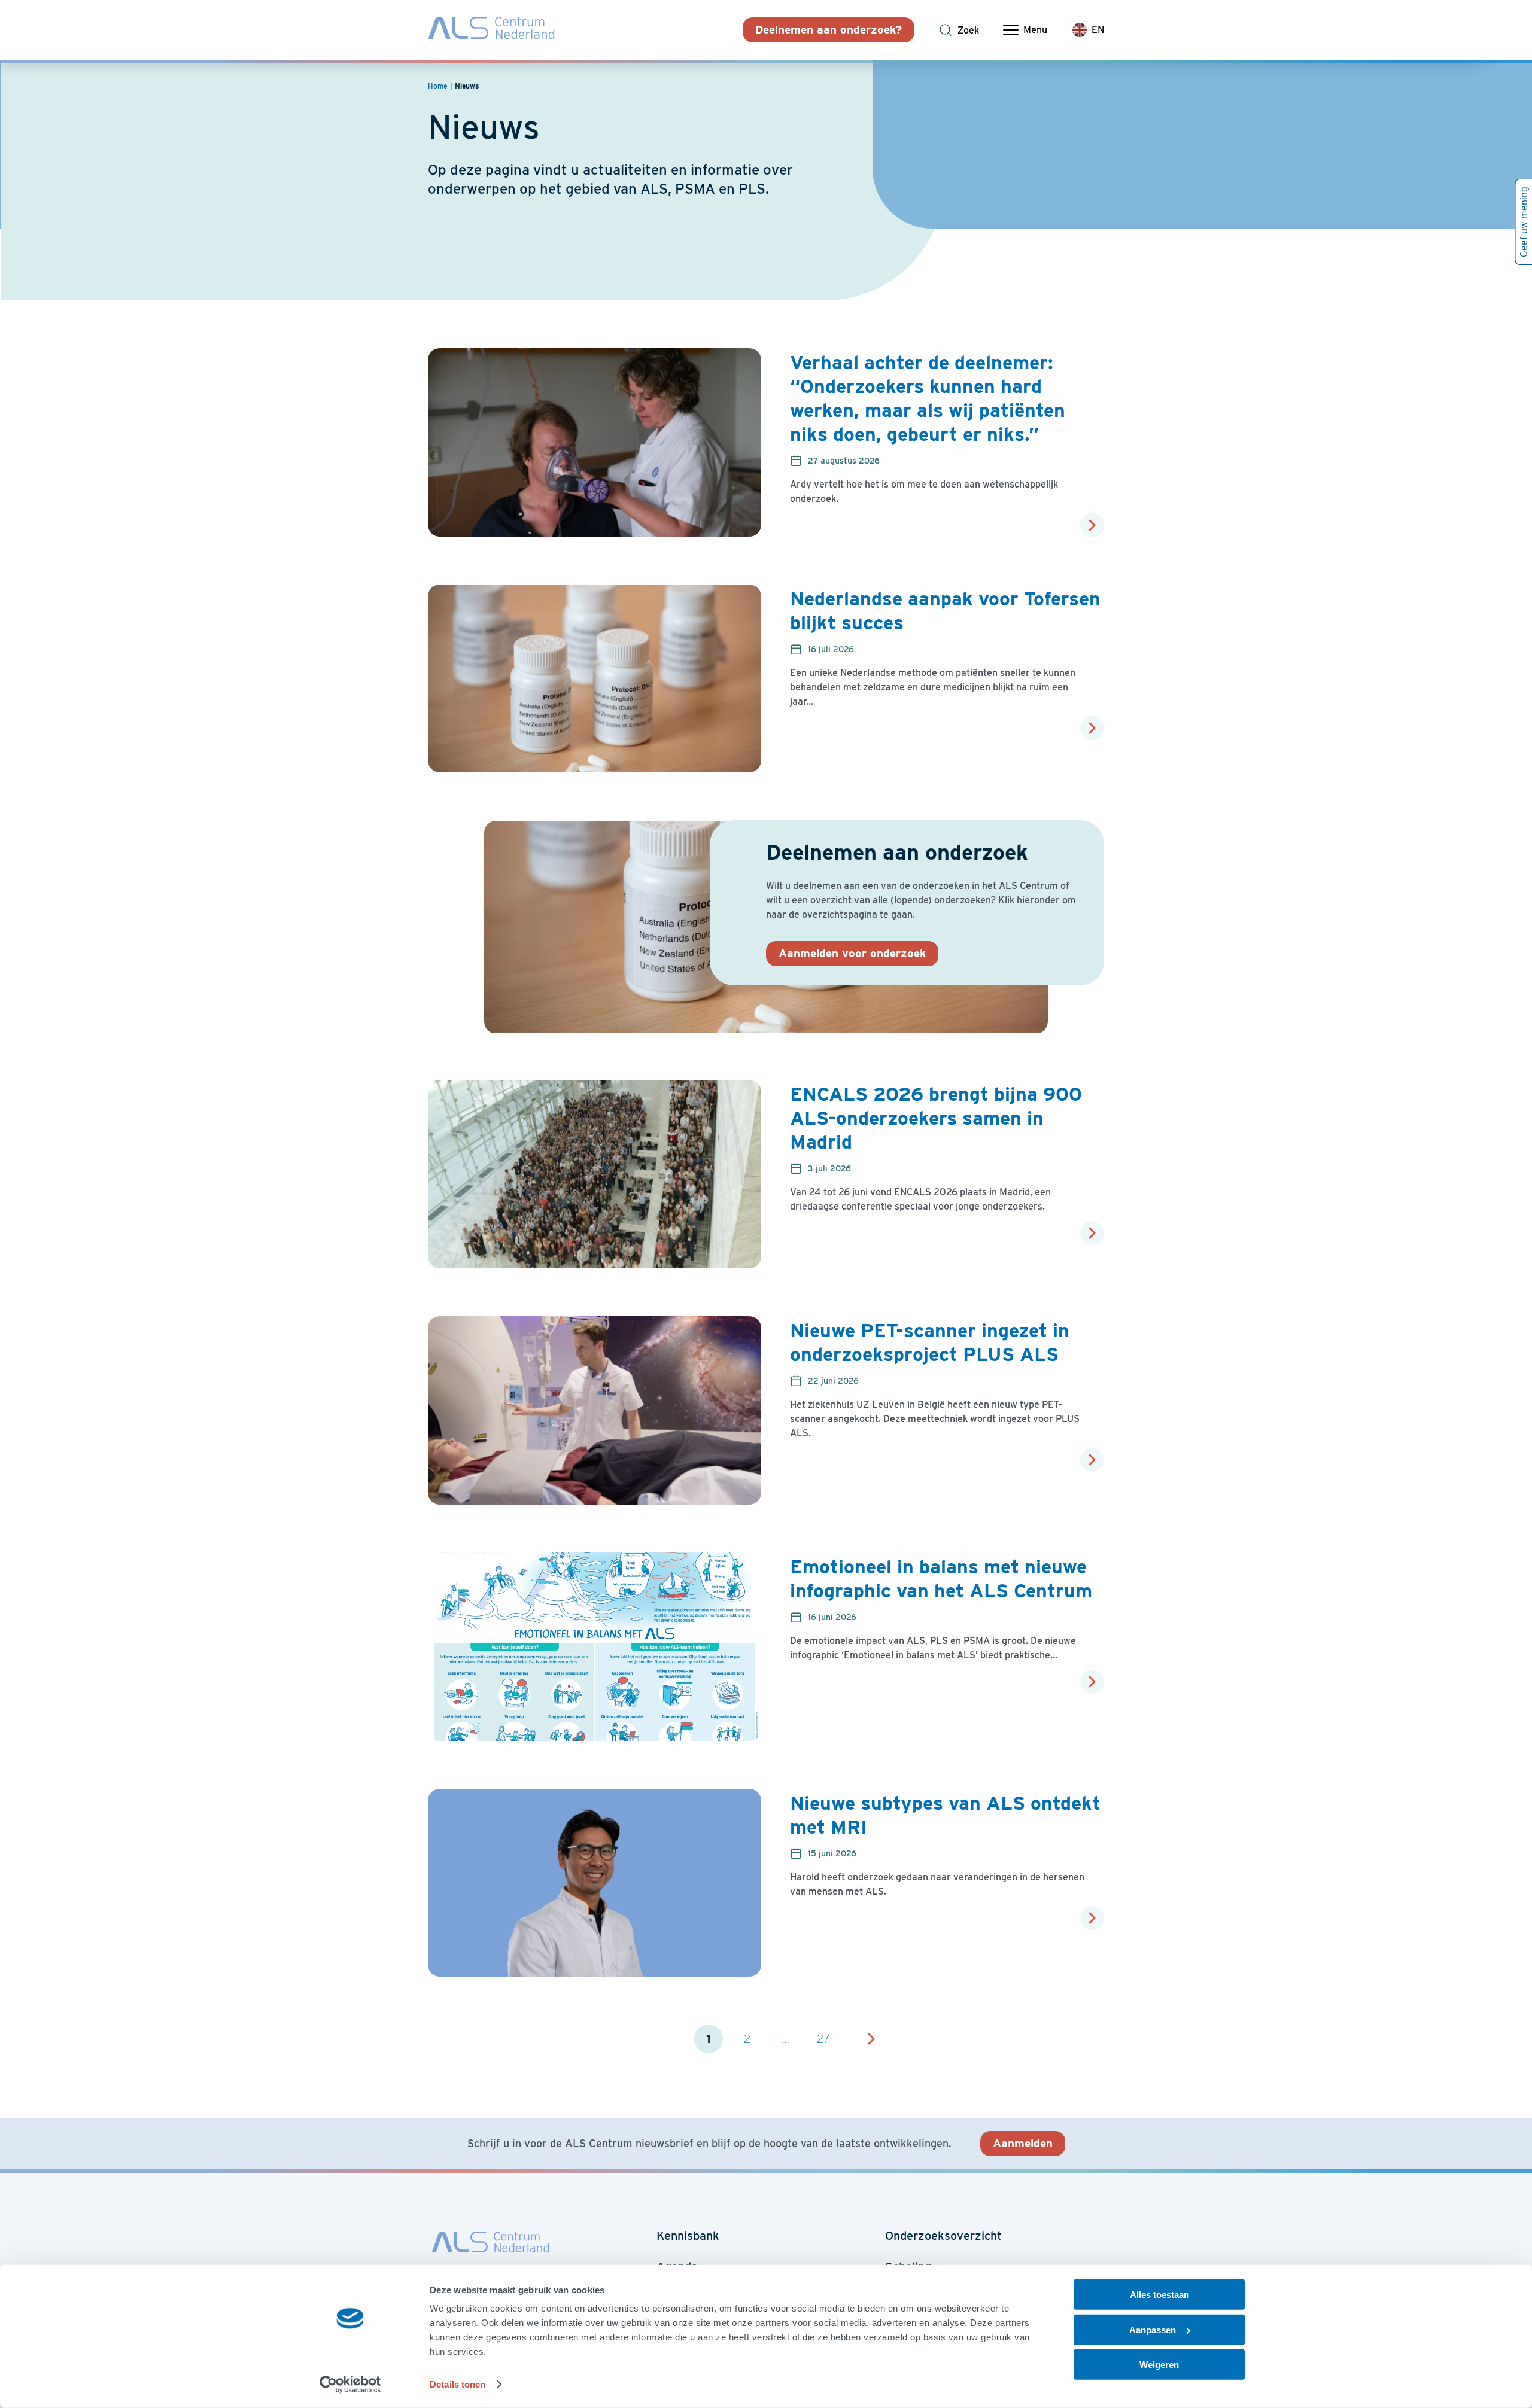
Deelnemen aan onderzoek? (829, 30)
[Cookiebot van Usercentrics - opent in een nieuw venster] (350, 2385)
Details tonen (458, 2384)
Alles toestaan (1159, 2295)
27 (823, 2039)
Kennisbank (688, 2236)
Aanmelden (1023, 2143)
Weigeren (1159, 2365)
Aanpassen (1153, 2329)
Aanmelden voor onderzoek (852, 953)
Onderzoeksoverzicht (943, 2236)
